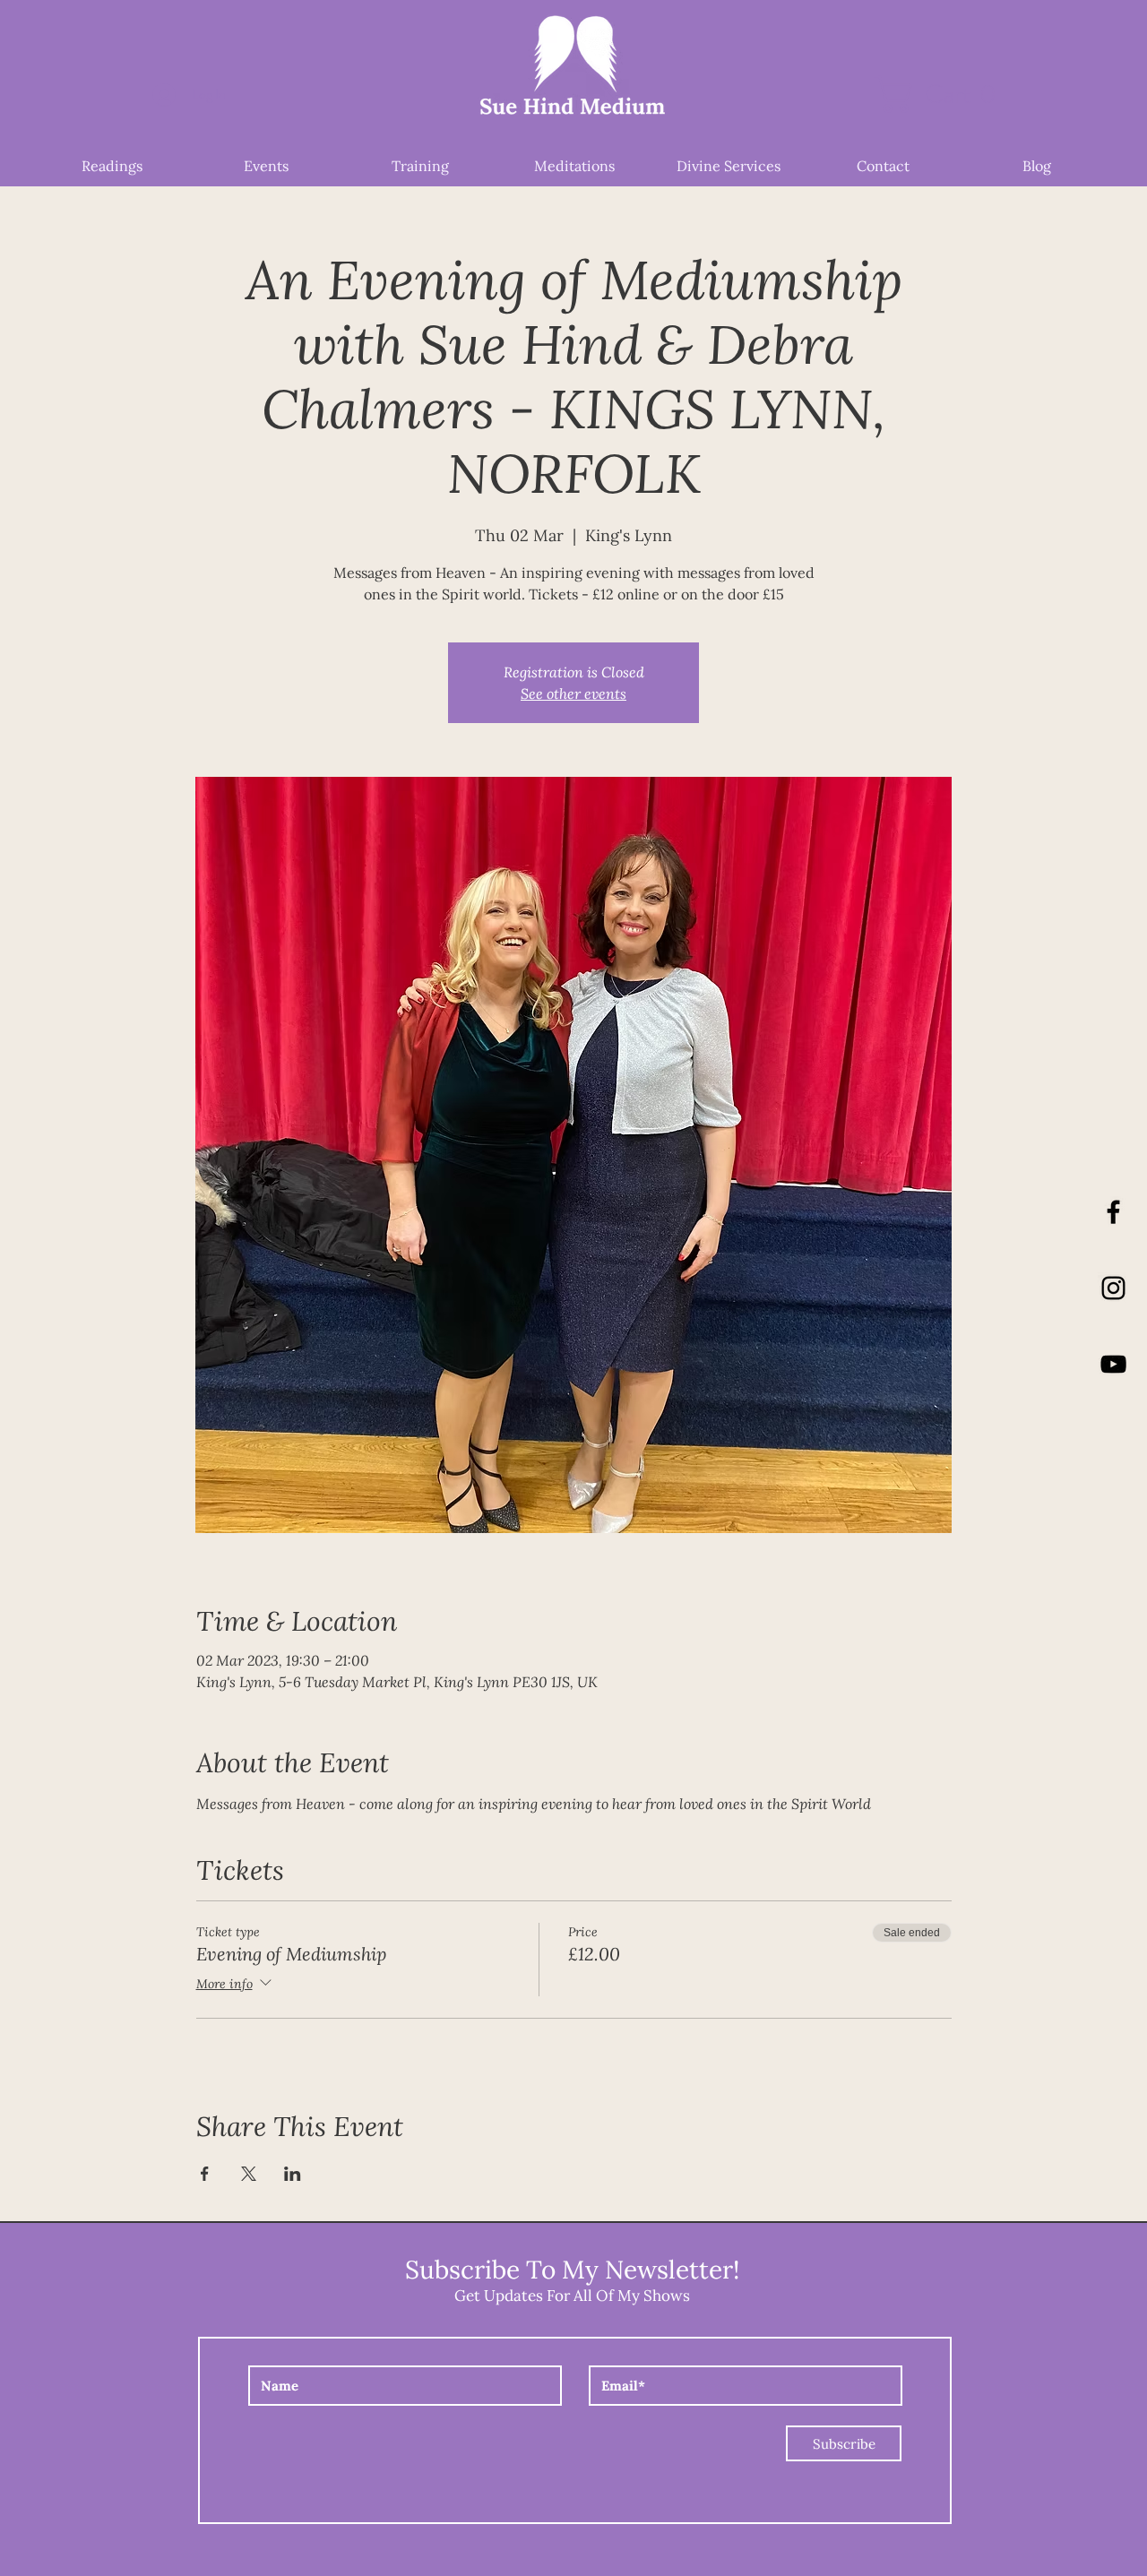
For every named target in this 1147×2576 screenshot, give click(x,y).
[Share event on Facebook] (205, 2174)
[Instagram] (1113, 1288)
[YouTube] (1113, 1364)
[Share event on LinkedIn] (293, 2174)
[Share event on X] (249, 2174)
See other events (573, 693)
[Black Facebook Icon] (1113, 1212)
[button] (944, 94)
